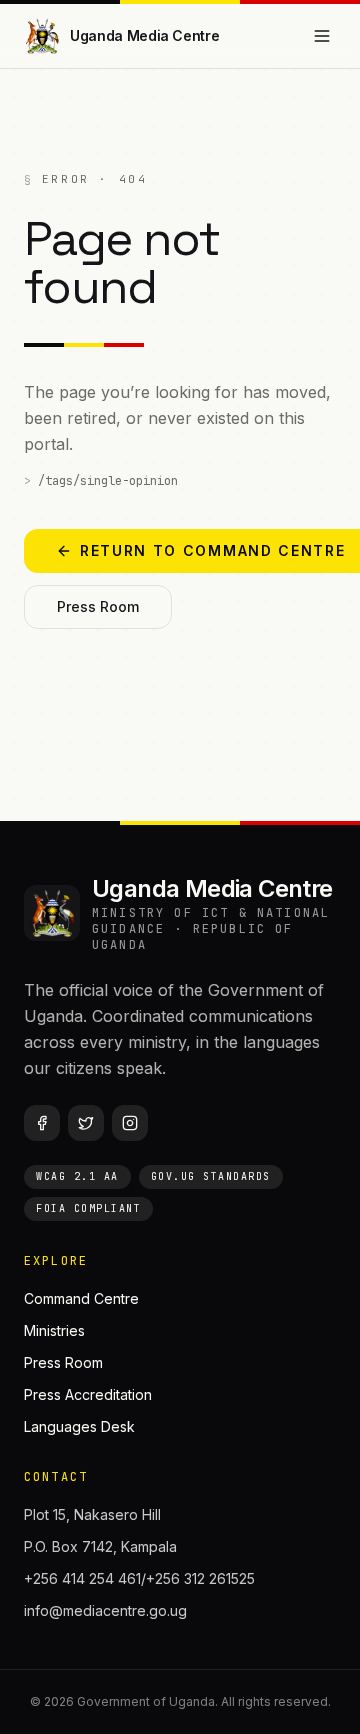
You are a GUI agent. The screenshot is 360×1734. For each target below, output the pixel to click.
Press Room (98, 606)
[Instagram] (130, 1123)
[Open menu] (322, 36)
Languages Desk (79, 1426)
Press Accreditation (88, 1394)
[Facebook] (42, 1123)
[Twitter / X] (86, 1123)
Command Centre (81, 1298)
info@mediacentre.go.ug (105, 1610)
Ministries (54, 1330)
